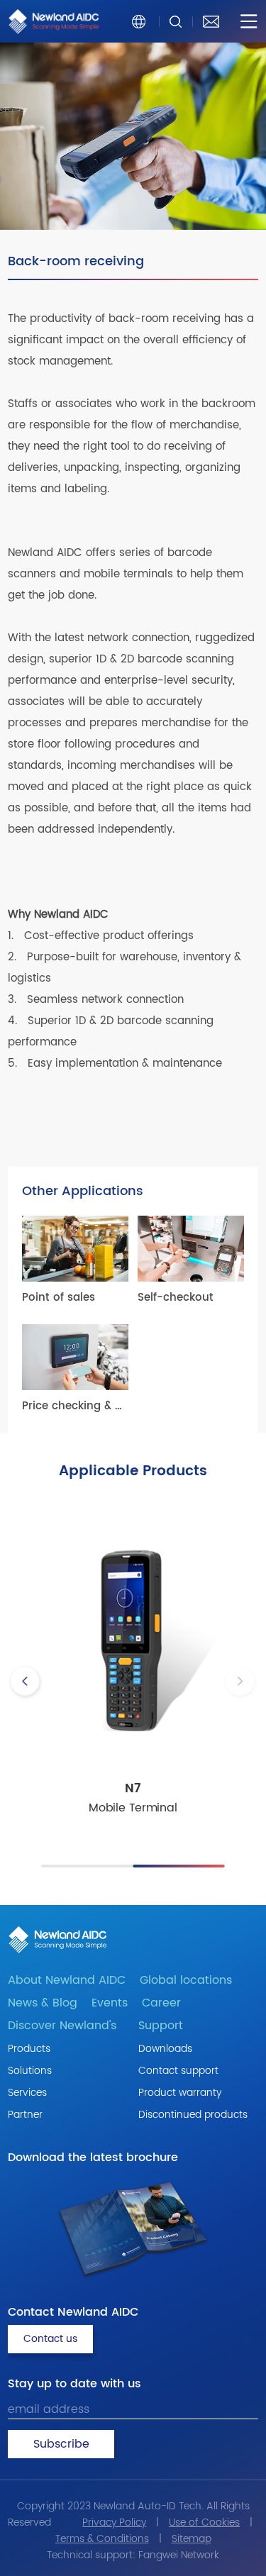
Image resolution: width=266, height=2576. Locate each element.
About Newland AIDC (67, 1980)
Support (161, 2026)
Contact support (178, 2071)
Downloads (165, 2049)
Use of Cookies (204, 2522)
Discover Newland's (62, 2026)
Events (110, 2003)
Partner (25, 2115)
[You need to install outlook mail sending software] (211, 21)
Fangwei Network (179, 2555)
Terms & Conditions (102, 2539)
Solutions (30, 2071)
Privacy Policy (114, 2522)
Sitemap (192, 2539)
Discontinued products (193, 2115)
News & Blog (43, 2003)
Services (27, 2093)
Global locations (186, 1980)
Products (29, 2049)
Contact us (50, 2339)
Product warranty (180, 2093)
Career (161, 2003)
